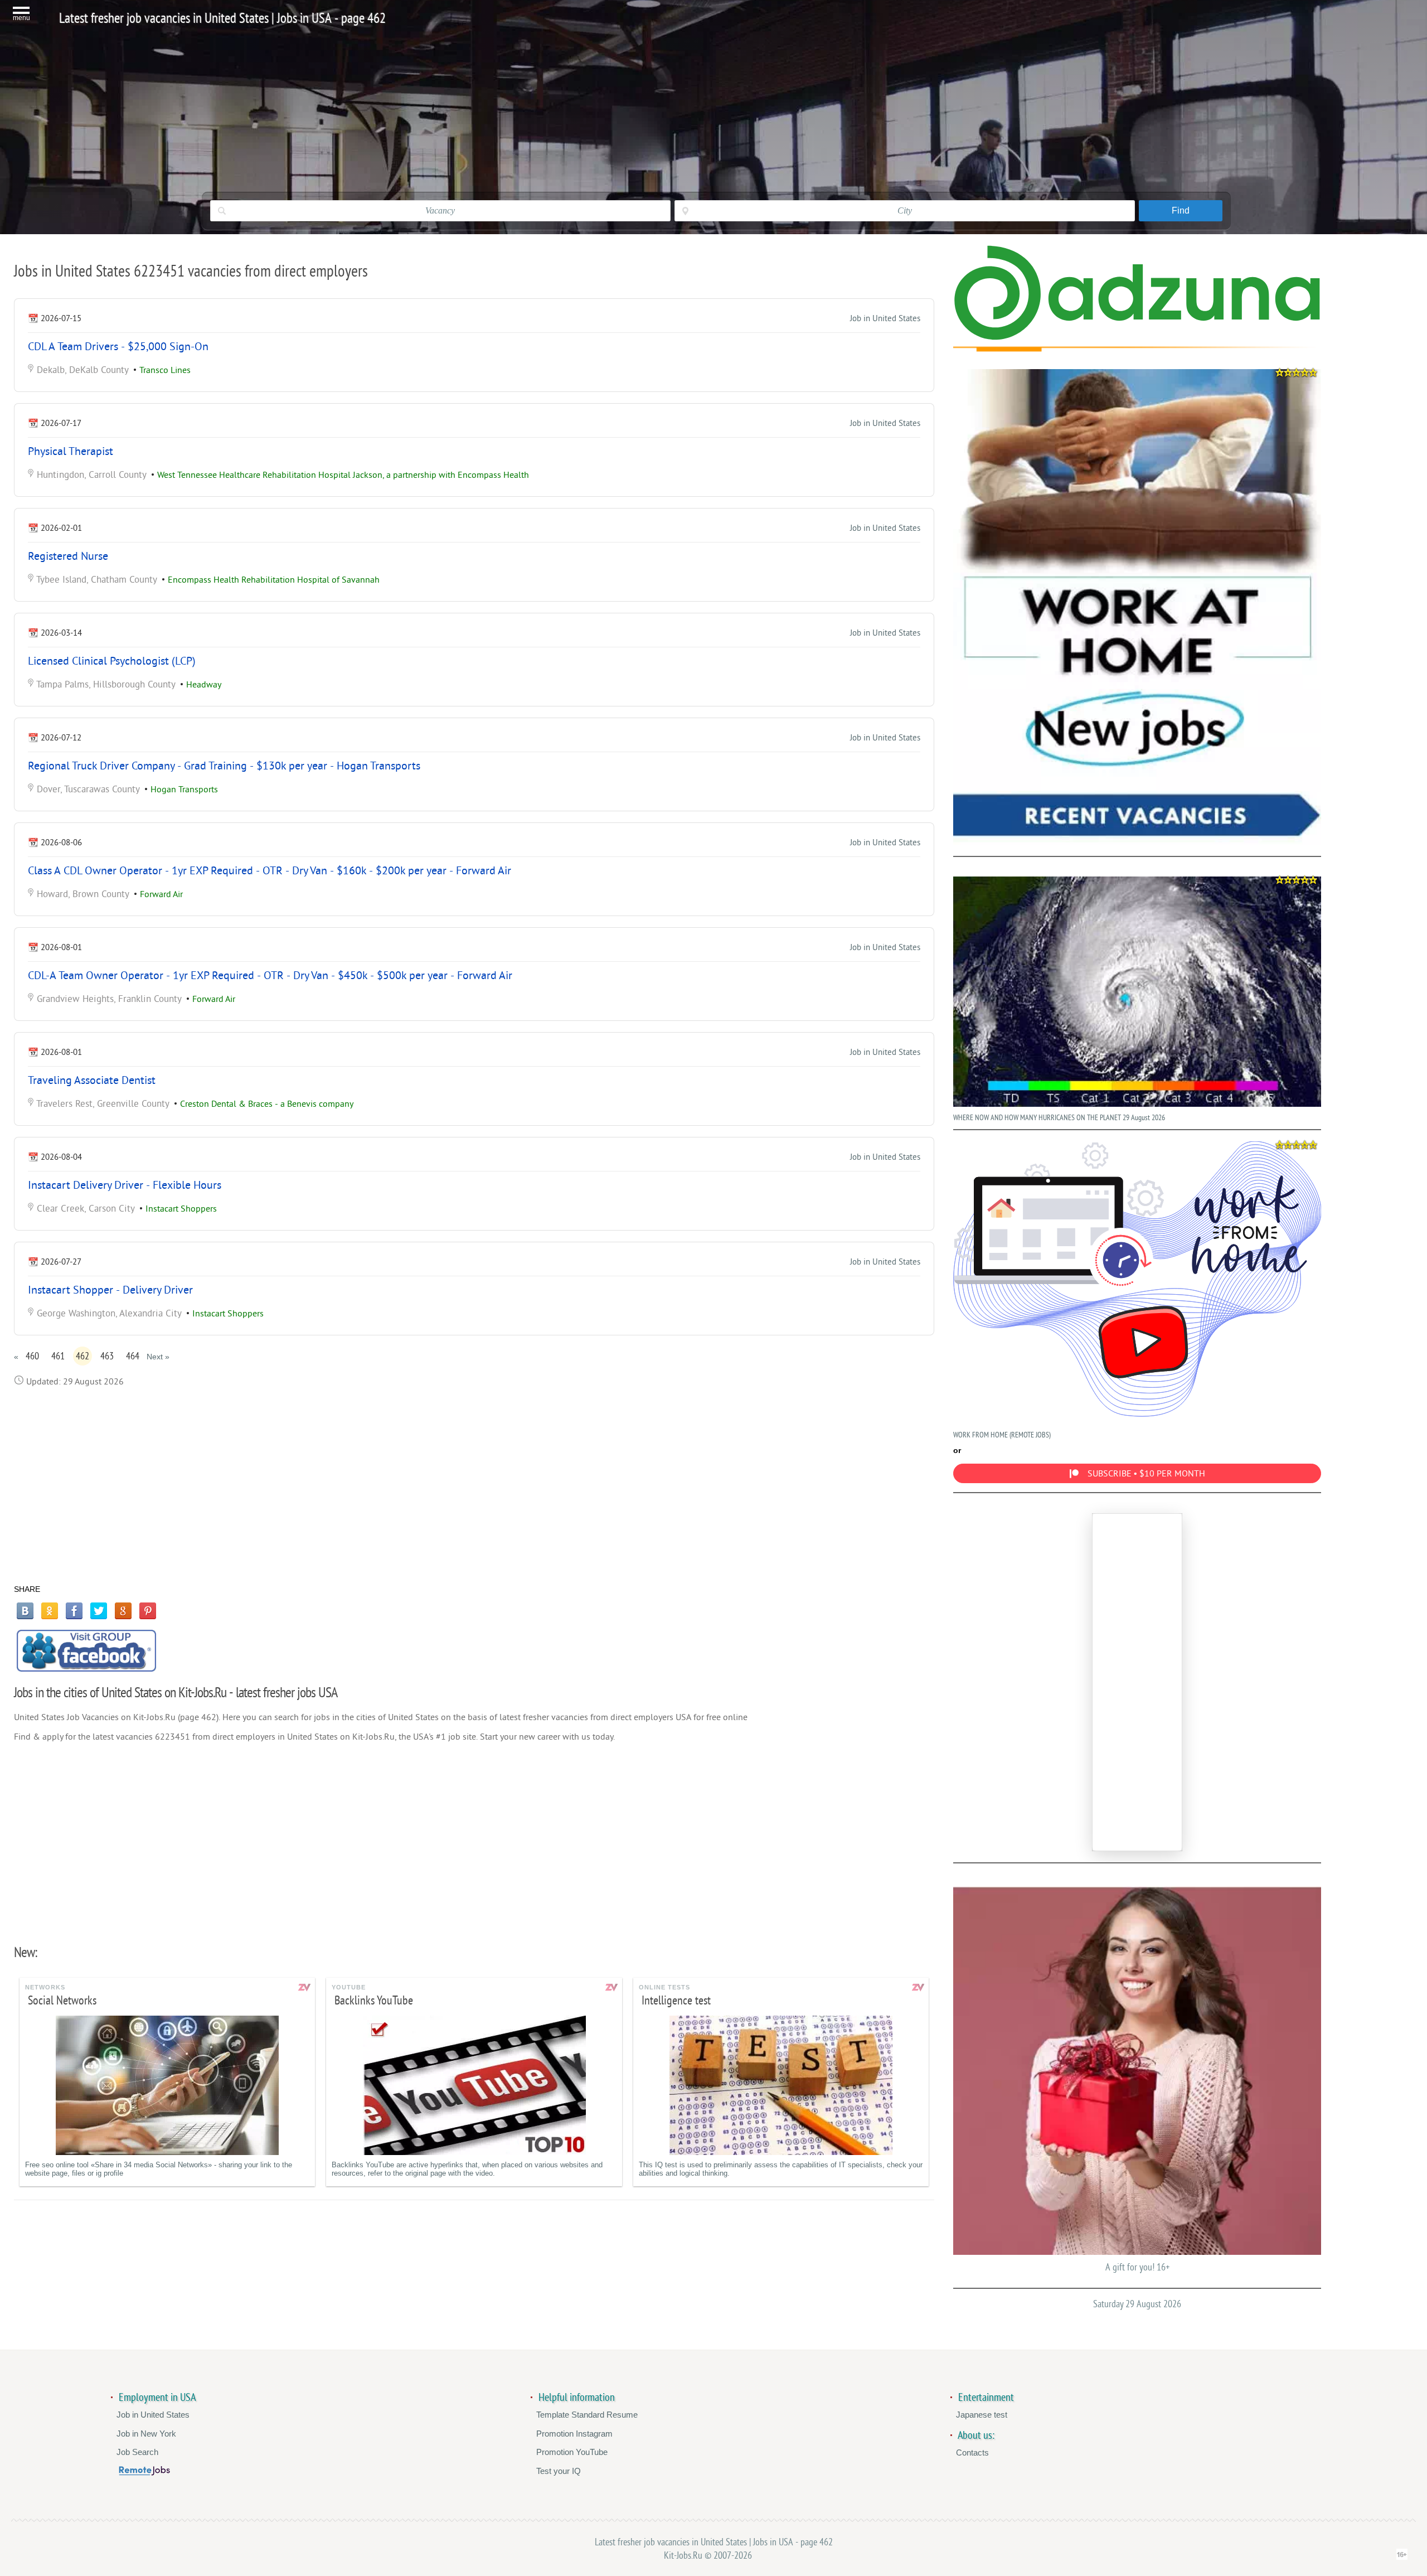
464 (133, 1356)
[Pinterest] (148, 1611)
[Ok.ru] (50, 1611)
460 (32, 1356)
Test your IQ (559, 2471)
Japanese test (982, 2415)
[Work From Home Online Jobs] (1137, 607)
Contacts (972, 2452)
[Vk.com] (25, 1611)
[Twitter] (99, 1611)
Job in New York (146, 2434)
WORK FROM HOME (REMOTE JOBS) (1002, 1435)
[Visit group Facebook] (86, 1651)
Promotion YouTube (572, 2452)
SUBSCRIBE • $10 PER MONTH (1146, 1474)
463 (107, 1356)
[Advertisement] (474, 1485)
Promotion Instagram (574, 2434)
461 (58, 1356)
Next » (158, 1357)
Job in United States (885, 319)
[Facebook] (74, 1611)
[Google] (123, 1611)
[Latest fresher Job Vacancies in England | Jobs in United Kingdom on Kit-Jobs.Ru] (1137, 338)
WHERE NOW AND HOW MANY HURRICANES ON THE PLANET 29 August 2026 (1059, 1118)
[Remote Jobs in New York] (144, 2473)
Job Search (137, 2452)
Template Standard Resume (587, 2415)
